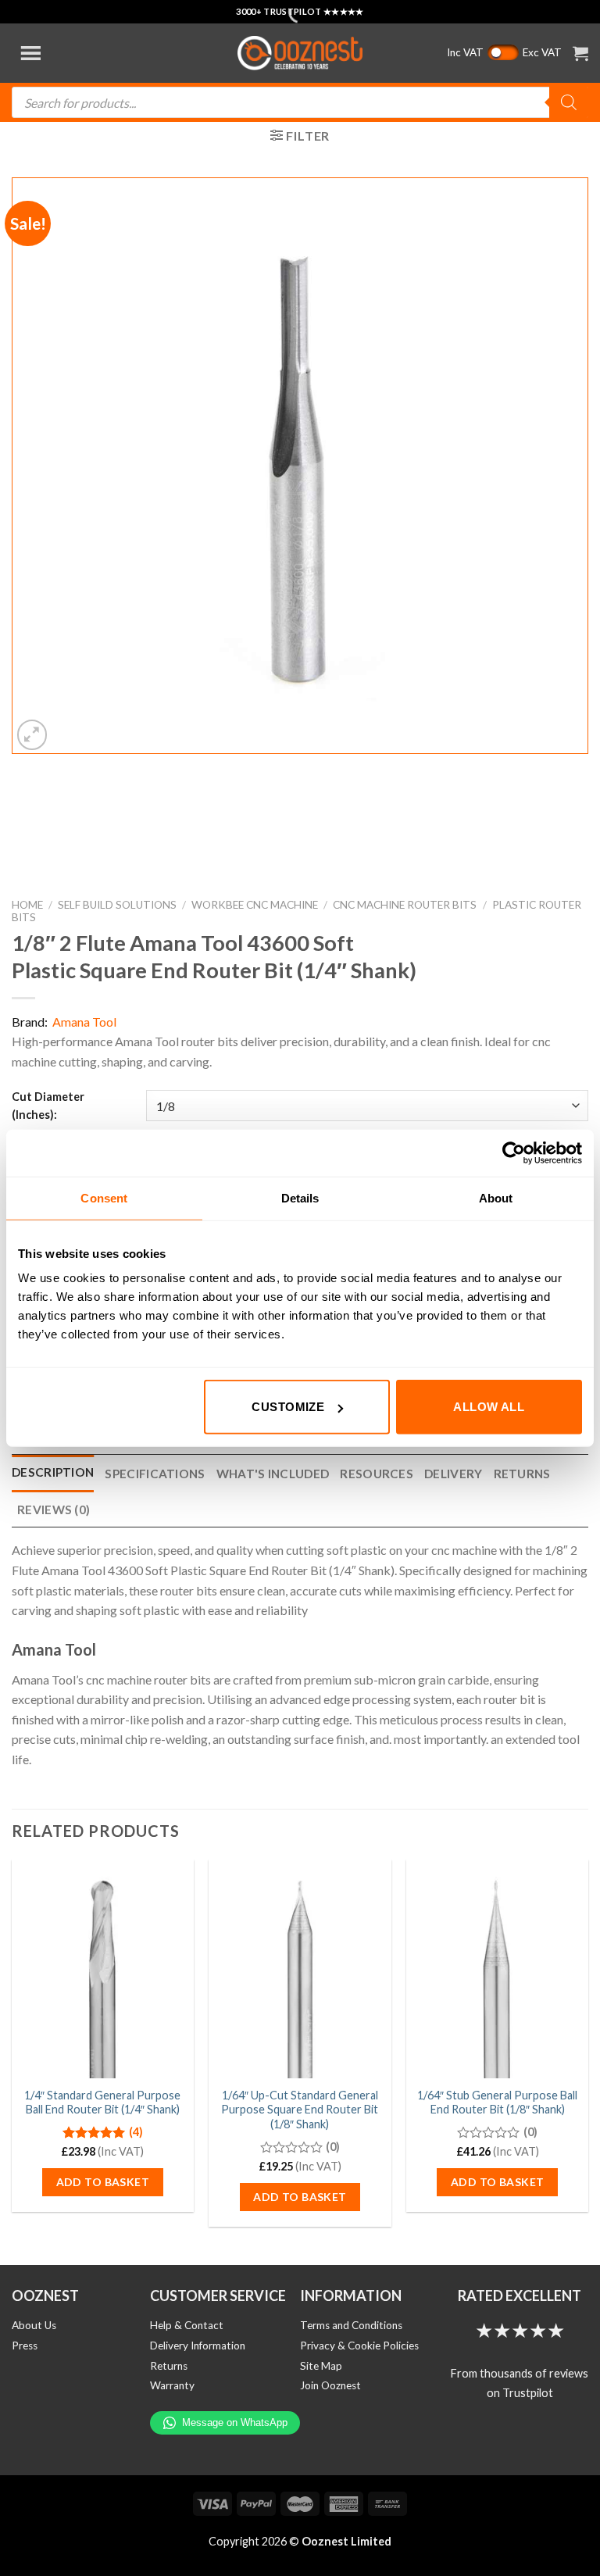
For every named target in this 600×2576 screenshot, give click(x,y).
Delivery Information (198, 2346)
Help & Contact (187, 2325)
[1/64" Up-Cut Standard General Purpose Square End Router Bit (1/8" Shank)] (300, 1969)
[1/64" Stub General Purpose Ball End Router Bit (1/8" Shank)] (497, 1969)
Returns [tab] (522, 1474)
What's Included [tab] (273, 1474)
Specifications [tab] (155, 1474)
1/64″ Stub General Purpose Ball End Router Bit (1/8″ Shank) (497, 2103)
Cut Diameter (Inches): (48, 1106)
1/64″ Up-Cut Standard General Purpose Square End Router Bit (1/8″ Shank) (300, 2110)
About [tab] (496, 1197)
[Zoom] (32, 735)
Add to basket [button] (103, 2182)
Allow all (489, 1407)
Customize (288, 1407)
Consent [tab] (104, 1197)
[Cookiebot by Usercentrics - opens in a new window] (514, 1152)
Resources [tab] (377, 1474)
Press (25, 2346)
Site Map (321, 2366)
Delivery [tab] (453, 1474)
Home (27, 905)
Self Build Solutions (117, 905)
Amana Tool (84, 1022)
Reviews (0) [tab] (54, 1510)
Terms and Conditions (351, 2325)
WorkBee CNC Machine (255, 905)
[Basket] (580, 53)
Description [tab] (53, 1472)
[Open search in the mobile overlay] (300, 102)
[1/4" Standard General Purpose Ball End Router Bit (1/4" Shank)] (103, 1969)
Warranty (172, 2385)
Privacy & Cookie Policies (359, 2346)
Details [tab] (300, 1197)
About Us (34, 2325)
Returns (169, 2366)
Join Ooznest (330, 2385)
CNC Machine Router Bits (405, 905)
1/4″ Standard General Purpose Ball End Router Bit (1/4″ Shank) (102, 2103)
